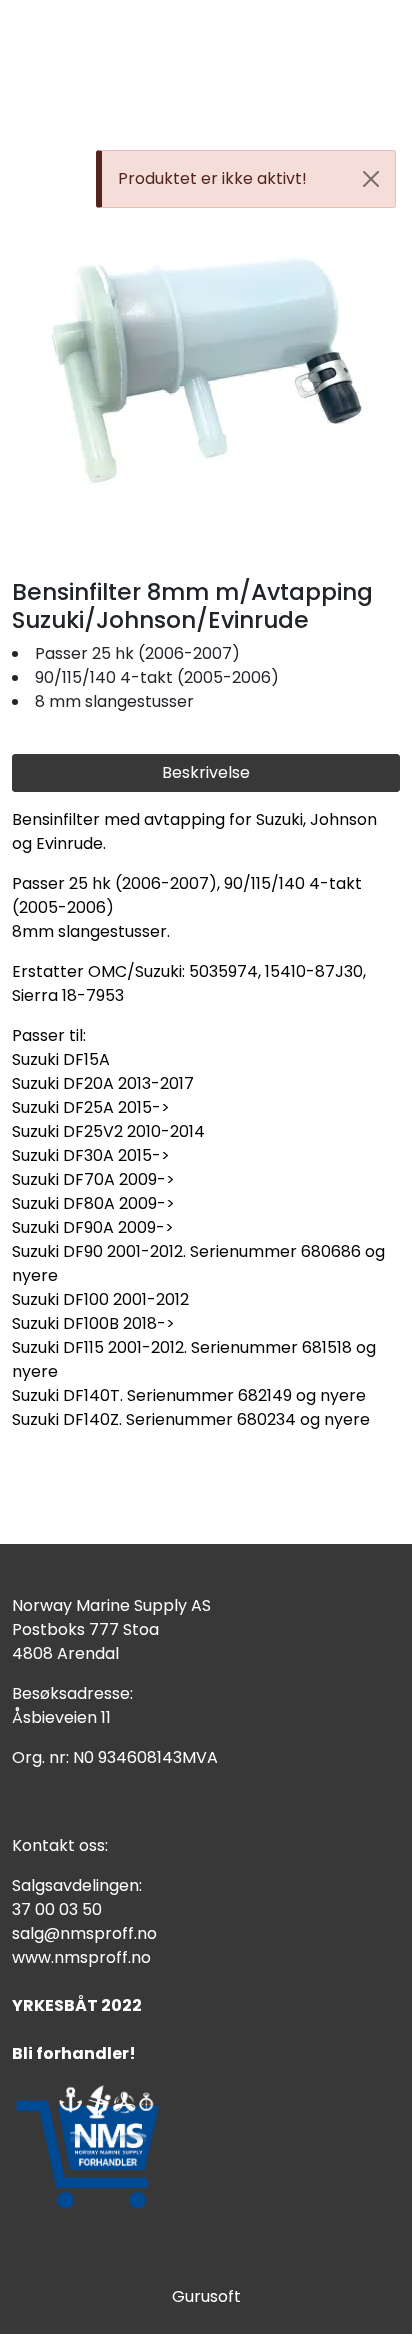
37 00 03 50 (57, 1909)
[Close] (371, 179)
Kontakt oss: (60, 1845)
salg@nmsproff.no (84, 1933)
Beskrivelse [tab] (206, 772)
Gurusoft (206, 2296)
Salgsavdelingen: (77, 1885)
